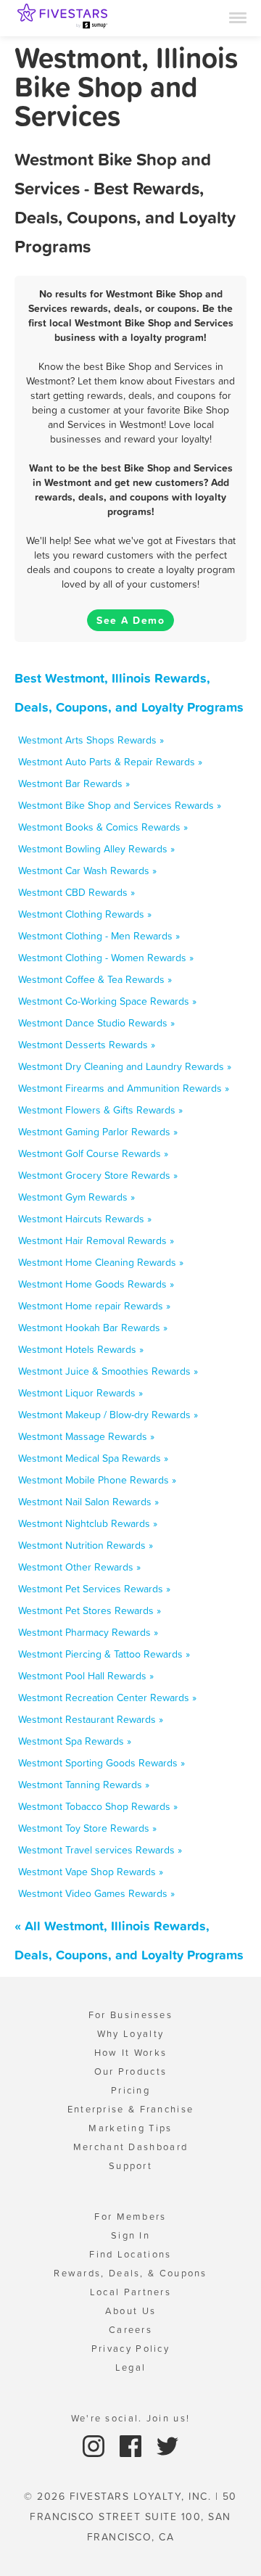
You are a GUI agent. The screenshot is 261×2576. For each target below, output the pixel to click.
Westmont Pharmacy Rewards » (88, 1632)
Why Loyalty (130, 2034)
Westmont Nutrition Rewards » (86, 1545)
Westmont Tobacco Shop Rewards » (98, 1806)
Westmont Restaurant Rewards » (91, 1719)
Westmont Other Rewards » (79, 1567)
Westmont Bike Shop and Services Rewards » (120, 805)
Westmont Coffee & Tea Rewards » (95, 979)
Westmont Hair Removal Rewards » (96, 1240)
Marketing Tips (130, 2128)
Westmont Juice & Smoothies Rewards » (108, 1371)
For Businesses (130, 2015)
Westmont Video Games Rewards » (96, 1893)
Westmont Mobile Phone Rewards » (97, 1480)
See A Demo (130, 620)
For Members (130, 2217)
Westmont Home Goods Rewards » (96, 1284)
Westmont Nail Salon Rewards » (88, 1502)
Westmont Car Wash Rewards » (87, 871)
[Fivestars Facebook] (132, 2445)
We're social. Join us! (131, 2418)
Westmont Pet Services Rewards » (94, 1589)
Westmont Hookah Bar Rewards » (93, 1328)
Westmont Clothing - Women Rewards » (106, 958)
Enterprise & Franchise (131, 2109)
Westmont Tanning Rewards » (84, 1785)
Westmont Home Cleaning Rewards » (101, 1262)
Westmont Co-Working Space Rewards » (107, 1001)
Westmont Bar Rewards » (74, 783)
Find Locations (130, 2254)
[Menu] (238, 17)
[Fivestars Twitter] (167, 2445)
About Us (130, 2311)
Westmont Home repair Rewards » (94, 1306)
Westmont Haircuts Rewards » (85, 1219)
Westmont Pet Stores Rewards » (90, 1610)
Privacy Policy (130, 2349)
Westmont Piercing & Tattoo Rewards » (104, 1654)
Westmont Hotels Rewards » (81, 1349)
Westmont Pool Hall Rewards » (86, 1676)
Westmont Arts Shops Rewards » (91, 740)
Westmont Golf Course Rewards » (93, 1153)
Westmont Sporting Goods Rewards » (101, 1763)
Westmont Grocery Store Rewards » (98, 1175)
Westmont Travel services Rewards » (100, 1850)
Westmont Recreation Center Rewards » (107, 1698)
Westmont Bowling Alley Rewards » (96, 849)
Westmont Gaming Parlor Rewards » (98, 1132)
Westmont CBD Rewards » (76, 892)
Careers (130, 2330)
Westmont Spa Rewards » (75, 1741)
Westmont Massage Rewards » (86, 1436)
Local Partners (130, 2292)
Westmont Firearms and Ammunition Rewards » (124, 1088)
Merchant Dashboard (130, 2147)
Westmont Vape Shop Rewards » (91, 1872)
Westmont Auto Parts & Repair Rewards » (110, 762)
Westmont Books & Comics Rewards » (103, 827)
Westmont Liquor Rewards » (80, 1393)
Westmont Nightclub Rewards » (88, 1523)
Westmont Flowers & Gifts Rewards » (100, 1110)
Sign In (130, 2235)
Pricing (130, 2090)
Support (130, 2166)
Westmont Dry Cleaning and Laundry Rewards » (125, 1066)
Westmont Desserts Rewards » (87, 1045)
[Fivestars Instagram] (95, 2445)
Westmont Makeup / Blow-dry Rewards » (108, 1415)
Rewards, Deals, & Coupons (130, 2273)
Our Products (131, 2071)
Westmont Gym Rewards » (76, 1197)
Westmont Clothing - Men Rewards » (99, 936)
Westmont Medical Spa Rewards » (93, 1458)
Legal (131, 2367)
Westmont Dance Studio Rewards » (96, 1023)
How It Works (131, 2053)
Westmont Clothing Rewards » (85, 914)
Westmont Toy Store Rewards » (87, 1828)
